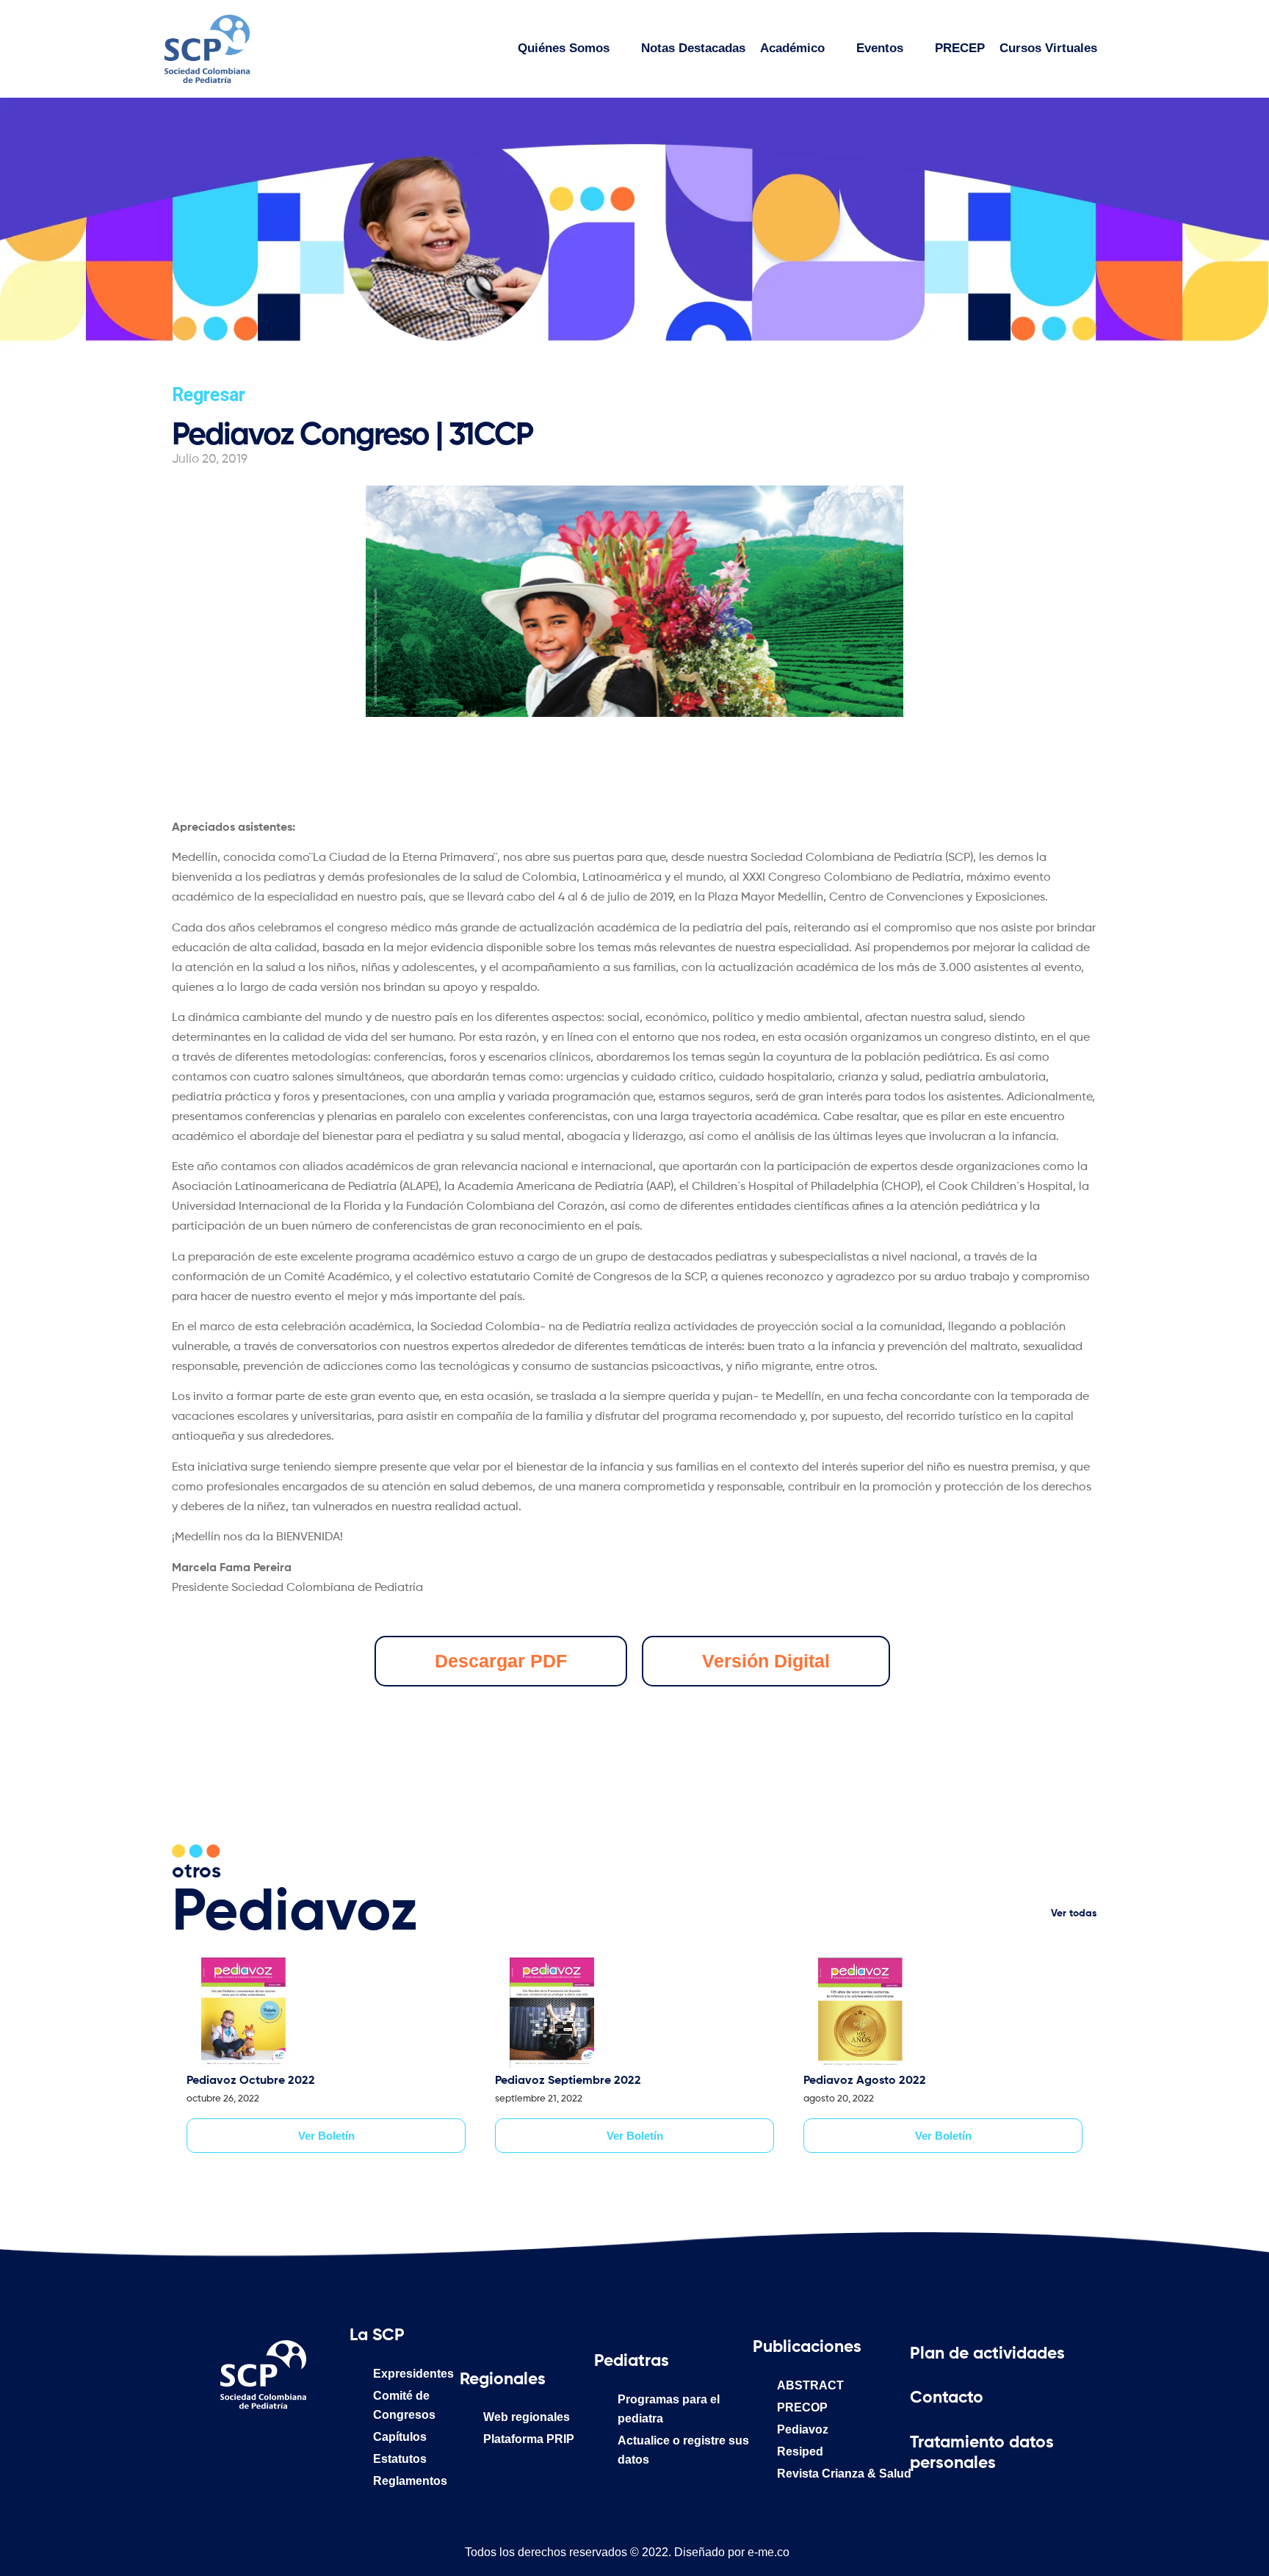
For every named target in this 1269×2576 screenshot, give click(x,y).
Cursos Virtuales (1048, 48)
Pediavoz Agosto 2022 (865, 2081)
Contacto (947, 2398)
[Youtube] (324, 2442)
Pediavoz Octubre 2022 (251, 2081)
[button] (766, 1661)
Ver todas (1074, 1913)
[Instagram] (243, 2442)
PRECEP (960, 48)
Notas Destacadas (693, 48)
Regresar (209, 395)
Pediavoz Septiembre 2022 (568, 2081)
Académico (792, 48)
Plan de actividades (987, 2354)
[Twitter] (283, 2442)
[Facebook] (203, 2442)
